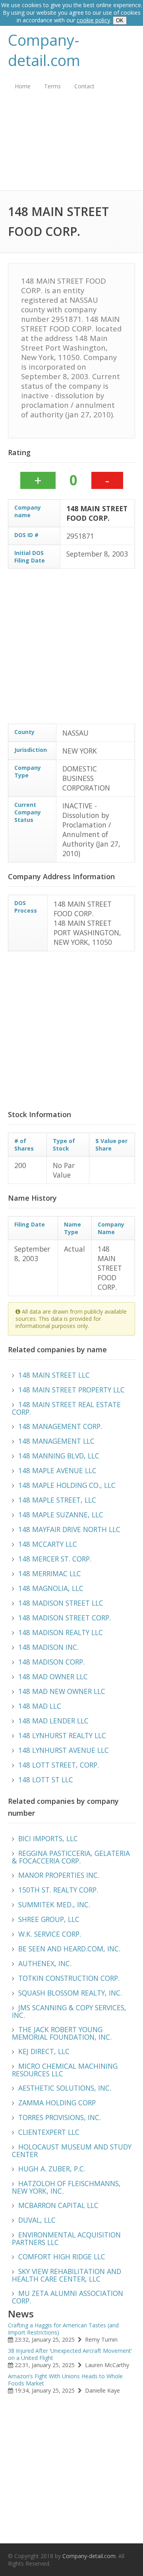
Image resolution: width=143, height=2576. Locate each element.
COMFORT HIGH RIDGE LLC (62, 2257)
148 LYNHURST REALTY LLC (62, 1735)
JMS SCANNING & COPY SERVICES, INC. (69, 2011)
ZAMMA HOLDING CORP (57, 2103)
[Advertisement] (71, 146)
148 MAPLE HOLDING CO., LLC (67, 1485)
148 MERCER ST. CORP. (55, 1559)
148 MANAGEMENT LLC (56, 1441)
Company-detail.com (44, 50)
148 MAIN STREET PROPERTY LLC (71, 1390)
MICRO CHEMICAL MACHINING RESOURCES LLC (65, 2070)
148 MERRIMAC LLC (50, 1573)
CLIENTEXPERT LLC (49, 2132)
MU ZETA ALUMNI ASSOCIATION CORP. (68, 2297)
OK (120, 20)
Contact (84, 86)
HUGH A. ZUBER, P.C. (52, 2169)
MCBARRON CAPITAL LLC (58, 2205)
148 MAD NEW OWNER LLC (62, 1691)
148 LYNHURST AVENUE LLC (64, 1750)
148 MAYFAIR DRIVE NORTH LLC (69, 1529)
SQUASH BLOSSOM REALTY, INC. (70, 1993)
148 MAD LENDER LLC (53, 1721)
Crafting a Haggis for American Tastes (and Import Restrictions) (63, 2329)
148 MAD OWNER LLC (53, 1676)
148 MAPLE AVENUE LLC (57, 1470)
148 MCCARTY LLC (48, 1544)
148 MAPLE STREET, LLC (57, 1500)
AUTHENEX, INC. (45, 1963)
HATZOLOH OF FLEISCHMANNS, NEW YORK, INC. (66, 2187)
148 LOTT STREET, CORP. (59, 1765)
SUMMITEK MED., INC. (54, 1904)
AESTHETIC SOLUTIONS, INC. (65, 2088)
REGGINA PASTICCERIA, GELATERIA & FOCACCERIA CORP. (71, 1857)
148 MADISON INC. (48, 1647)
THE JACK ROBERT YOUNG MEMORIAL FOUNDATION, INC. (62, 2033)
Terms (52, 86)
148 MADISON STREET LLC (61, 1603)
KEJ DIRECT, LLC (44, 2051)
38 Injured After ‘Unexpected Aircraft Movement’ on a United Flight (70, 2354)
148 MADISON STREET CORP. (65, 1618)
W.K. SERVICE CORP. (50, 1934)
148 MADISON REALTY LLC (61, 1632)
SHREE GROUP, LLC (49, 1919)
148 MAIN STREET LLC (54, 1375)
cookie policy (93, 20)
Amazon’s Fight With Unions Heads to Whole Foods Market (65, 2380)
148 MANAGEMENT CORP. (60, 1426)
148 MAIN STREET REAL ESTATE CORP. (66, 1408)
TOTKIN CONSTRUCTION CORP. (69, 1978)
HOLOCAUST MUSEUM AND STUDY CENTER (72, 2151)
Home (23, 86)
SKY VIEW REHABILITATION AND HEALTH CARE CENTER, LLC (67, 2275)
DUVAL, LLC (37, 2220)
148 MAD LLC (40, 1706)
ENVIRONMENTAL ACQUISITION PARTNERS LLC (66, 2238)
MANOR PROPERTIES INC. (59, 1875)
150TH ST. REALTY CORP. (58, 1890)
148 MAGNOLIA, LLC (51, 1588)
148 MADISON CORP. (51, 1662)
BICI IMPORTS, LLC (48, 1838)
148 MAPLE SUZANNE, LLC (61, 1515)
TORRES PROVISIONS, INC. (60, 2117)
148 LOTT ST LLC (46, 1780)
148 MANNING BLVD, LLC (59, 1456)
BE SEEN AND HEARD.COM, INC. (69, 1949)
